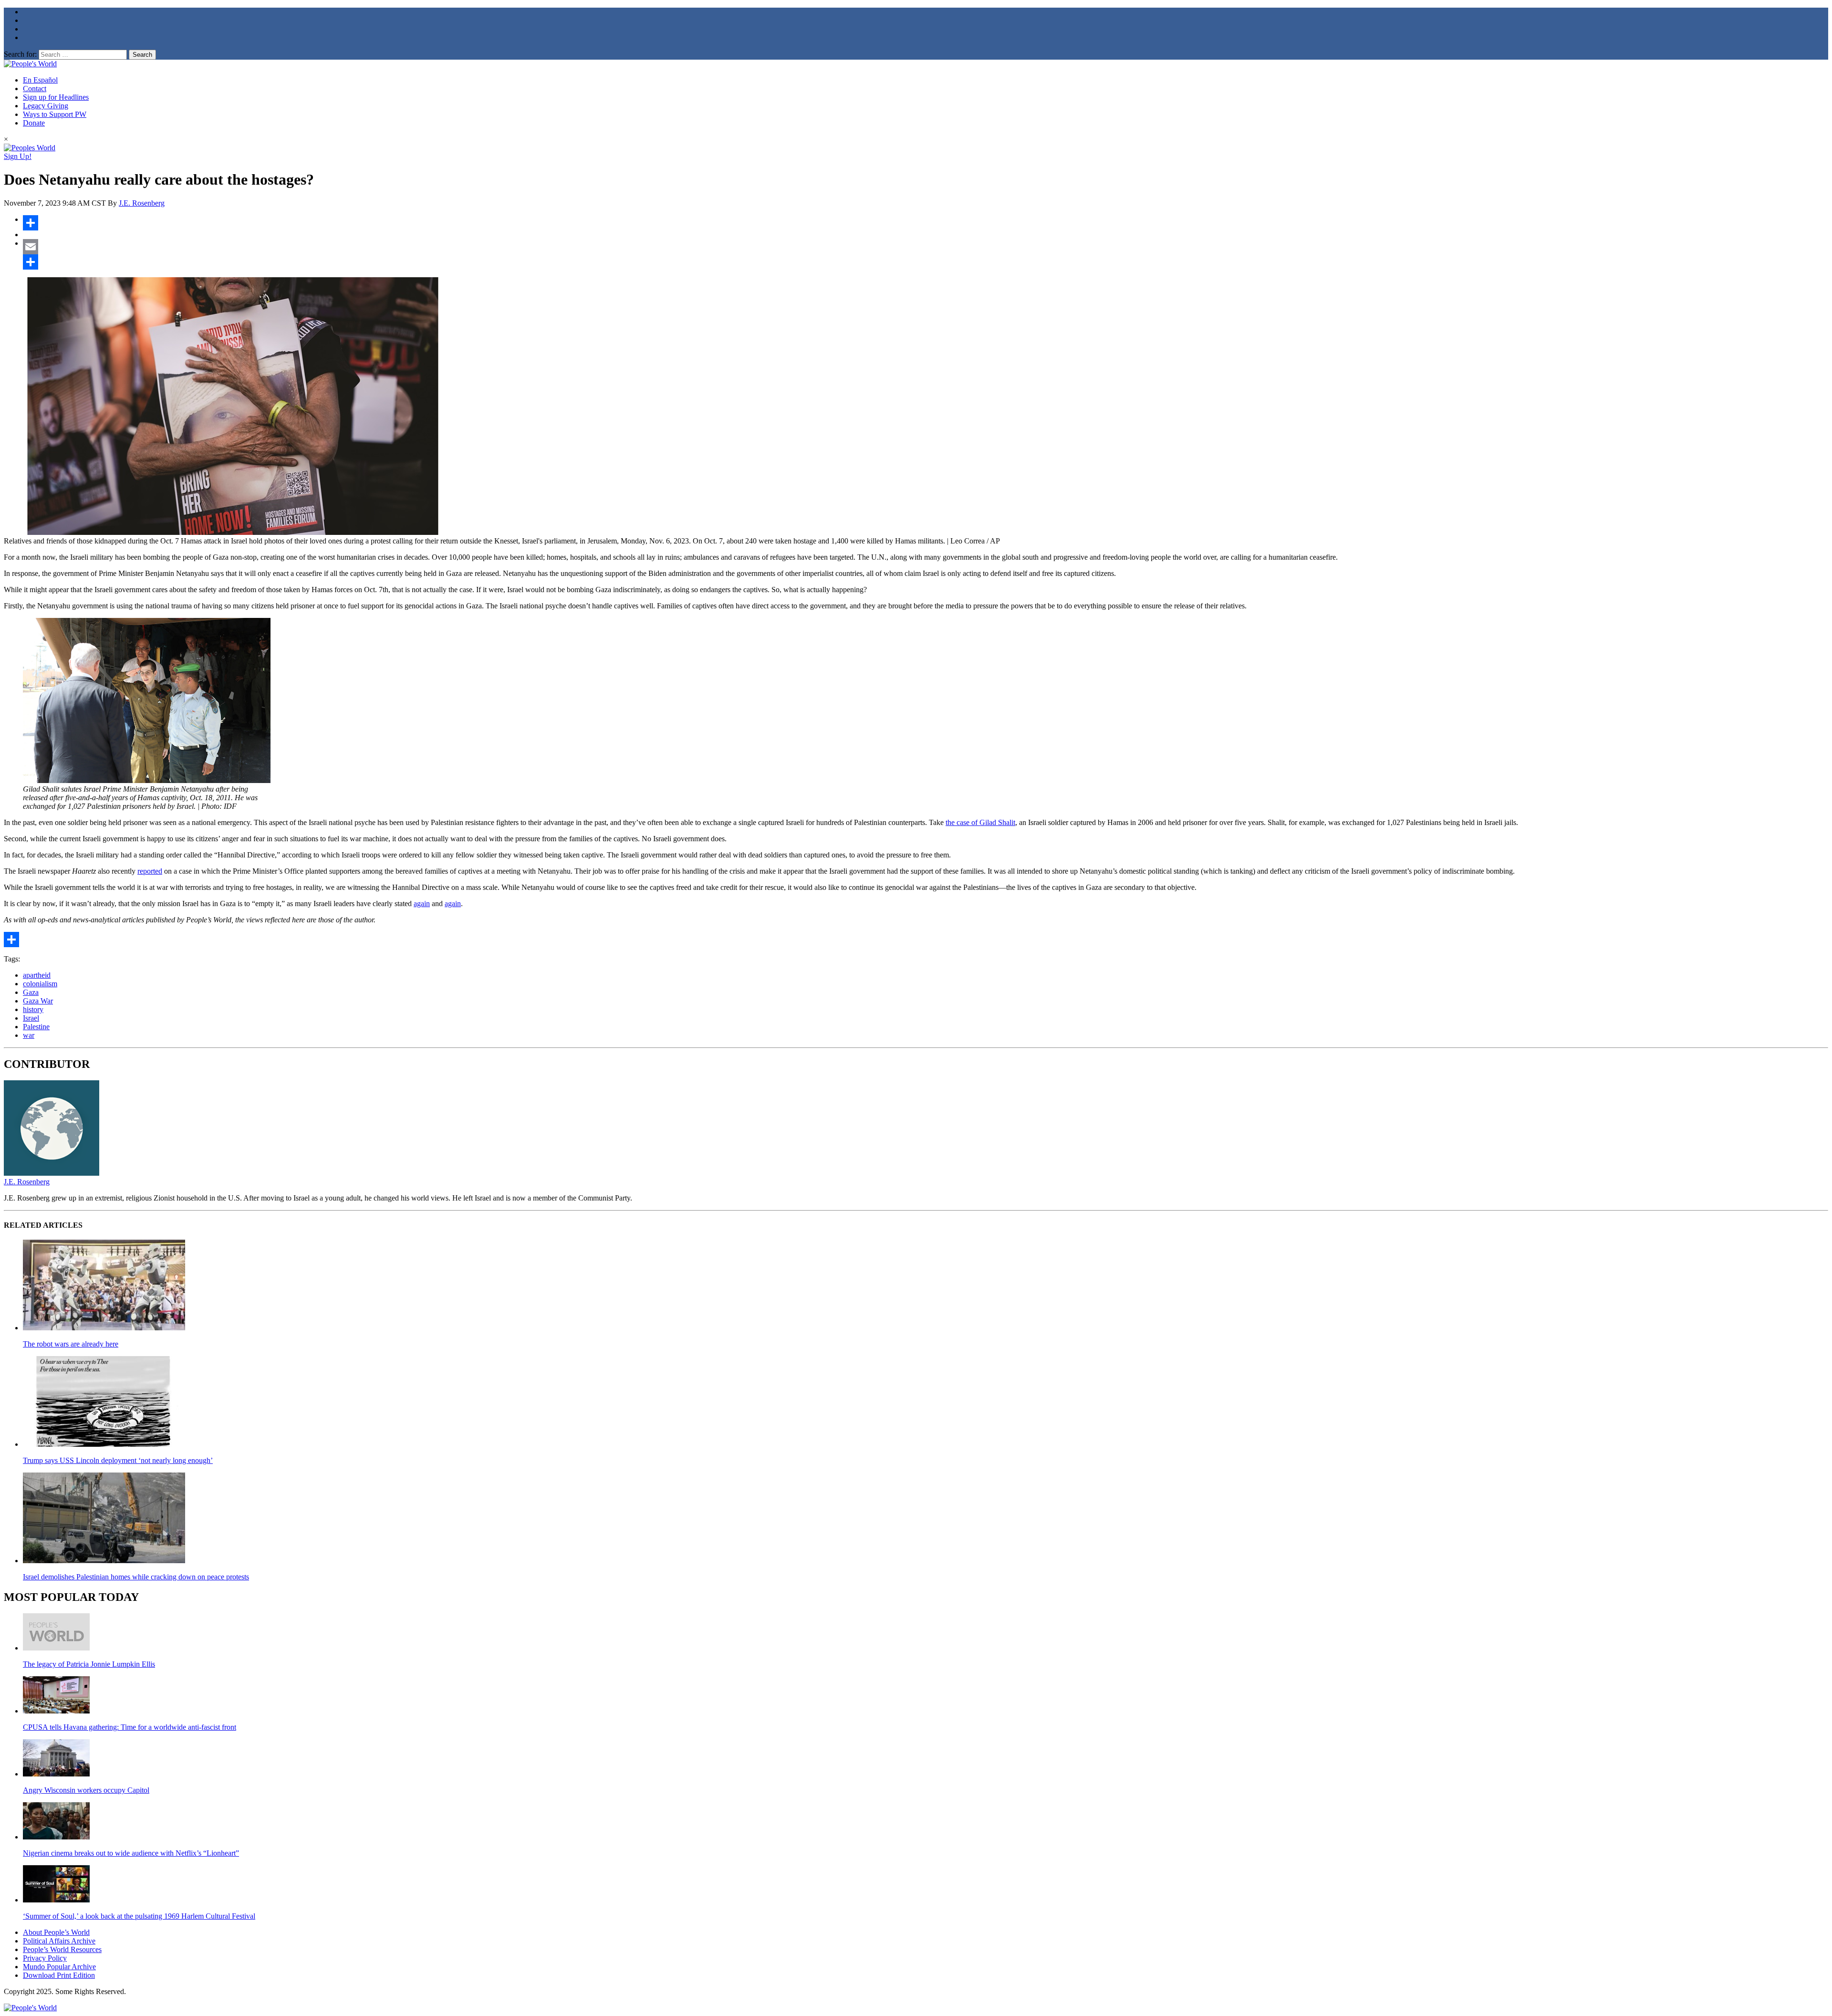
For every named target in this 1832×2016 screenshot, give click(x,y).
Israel (31, 1018)
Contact (35, 89)
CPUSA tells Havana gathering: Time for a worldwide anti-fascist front (130, 1727)
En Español (40, 80)
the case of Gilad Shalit (980, 822)
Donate (34, 123)
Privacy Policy (45, 1958)
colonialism (40, 984)
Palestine (36, 1027)
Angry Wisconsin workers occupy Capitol (86, 1790)
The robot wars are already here (71, 1344)
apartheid (37, 975)
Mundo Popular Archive (59, 1967)
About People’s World (56, 1932)
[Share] (926, 223)
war (29, 1035)
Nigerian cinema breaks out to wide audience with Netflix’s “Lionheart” (131, 1853)
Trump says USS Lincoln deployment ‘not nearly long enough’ (118, 1460)
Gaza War (38, 1001)
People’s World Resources (62, 1949)
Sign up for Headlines (56, 97)
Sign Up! (18, 156)
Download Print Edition (59, 1975)
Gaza (31, 992)
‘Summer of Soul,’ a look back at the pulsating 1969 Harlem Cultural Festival (139, 1916)
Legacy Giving (46, 106)
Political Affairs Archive (59, 1941)
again (422, 904)
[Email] (926, 247)
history (33, 1009)
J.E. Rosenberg (142, 203)
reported (150, 871)
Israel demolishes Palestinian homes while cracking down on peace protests (136, 1577)
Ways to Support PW (55, 114)
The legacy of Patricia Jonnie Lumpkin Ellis (89, 1664)
